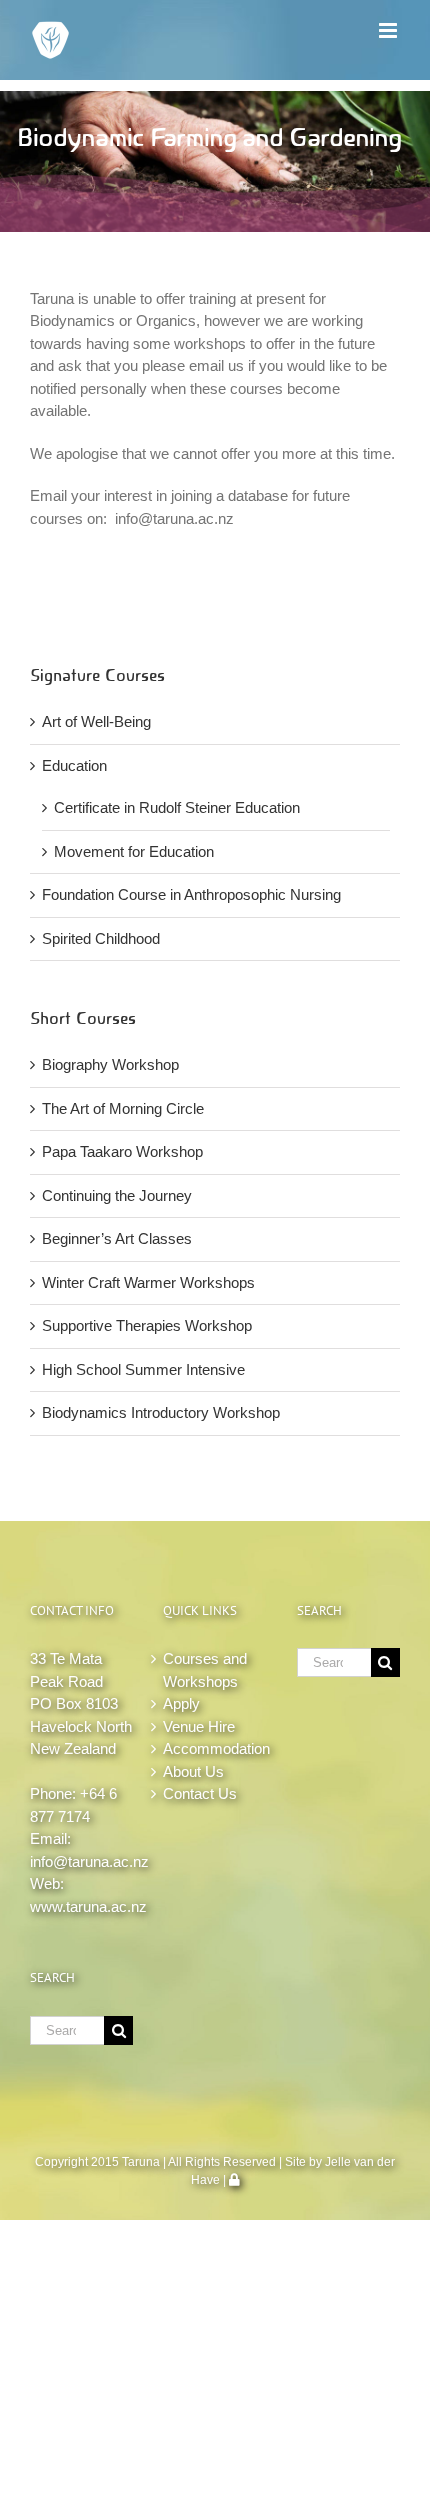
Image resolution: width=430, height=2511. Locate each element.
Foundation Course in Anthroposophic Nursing (191, 894)
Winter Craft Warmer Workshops (148, 1282)
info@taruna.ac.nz (89, 1861)
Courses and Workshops (205, 1670)
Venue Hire (199, 1726)
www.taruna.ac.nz (88, 1906)
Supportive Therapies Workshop (147, 1325)
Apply (181, 1703)
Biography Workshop (110, 1064)
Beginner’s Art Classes (117, 1238)
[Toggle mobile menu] (389, 30)
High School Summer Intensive (143, 1369)
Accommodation (214, 1748)
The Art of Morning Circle (123, 1108)
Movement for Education (134, 851)
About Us (193, 1771)
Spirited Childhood (101, 938)
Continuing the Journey (117, 1195)
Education (74, 765)
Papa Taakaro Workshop (122, 1151)
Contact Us (200, 1793)
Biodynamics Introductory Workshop (161, 1412)
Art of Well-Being (96, 721)
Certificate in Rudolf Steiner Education (177, 807)
